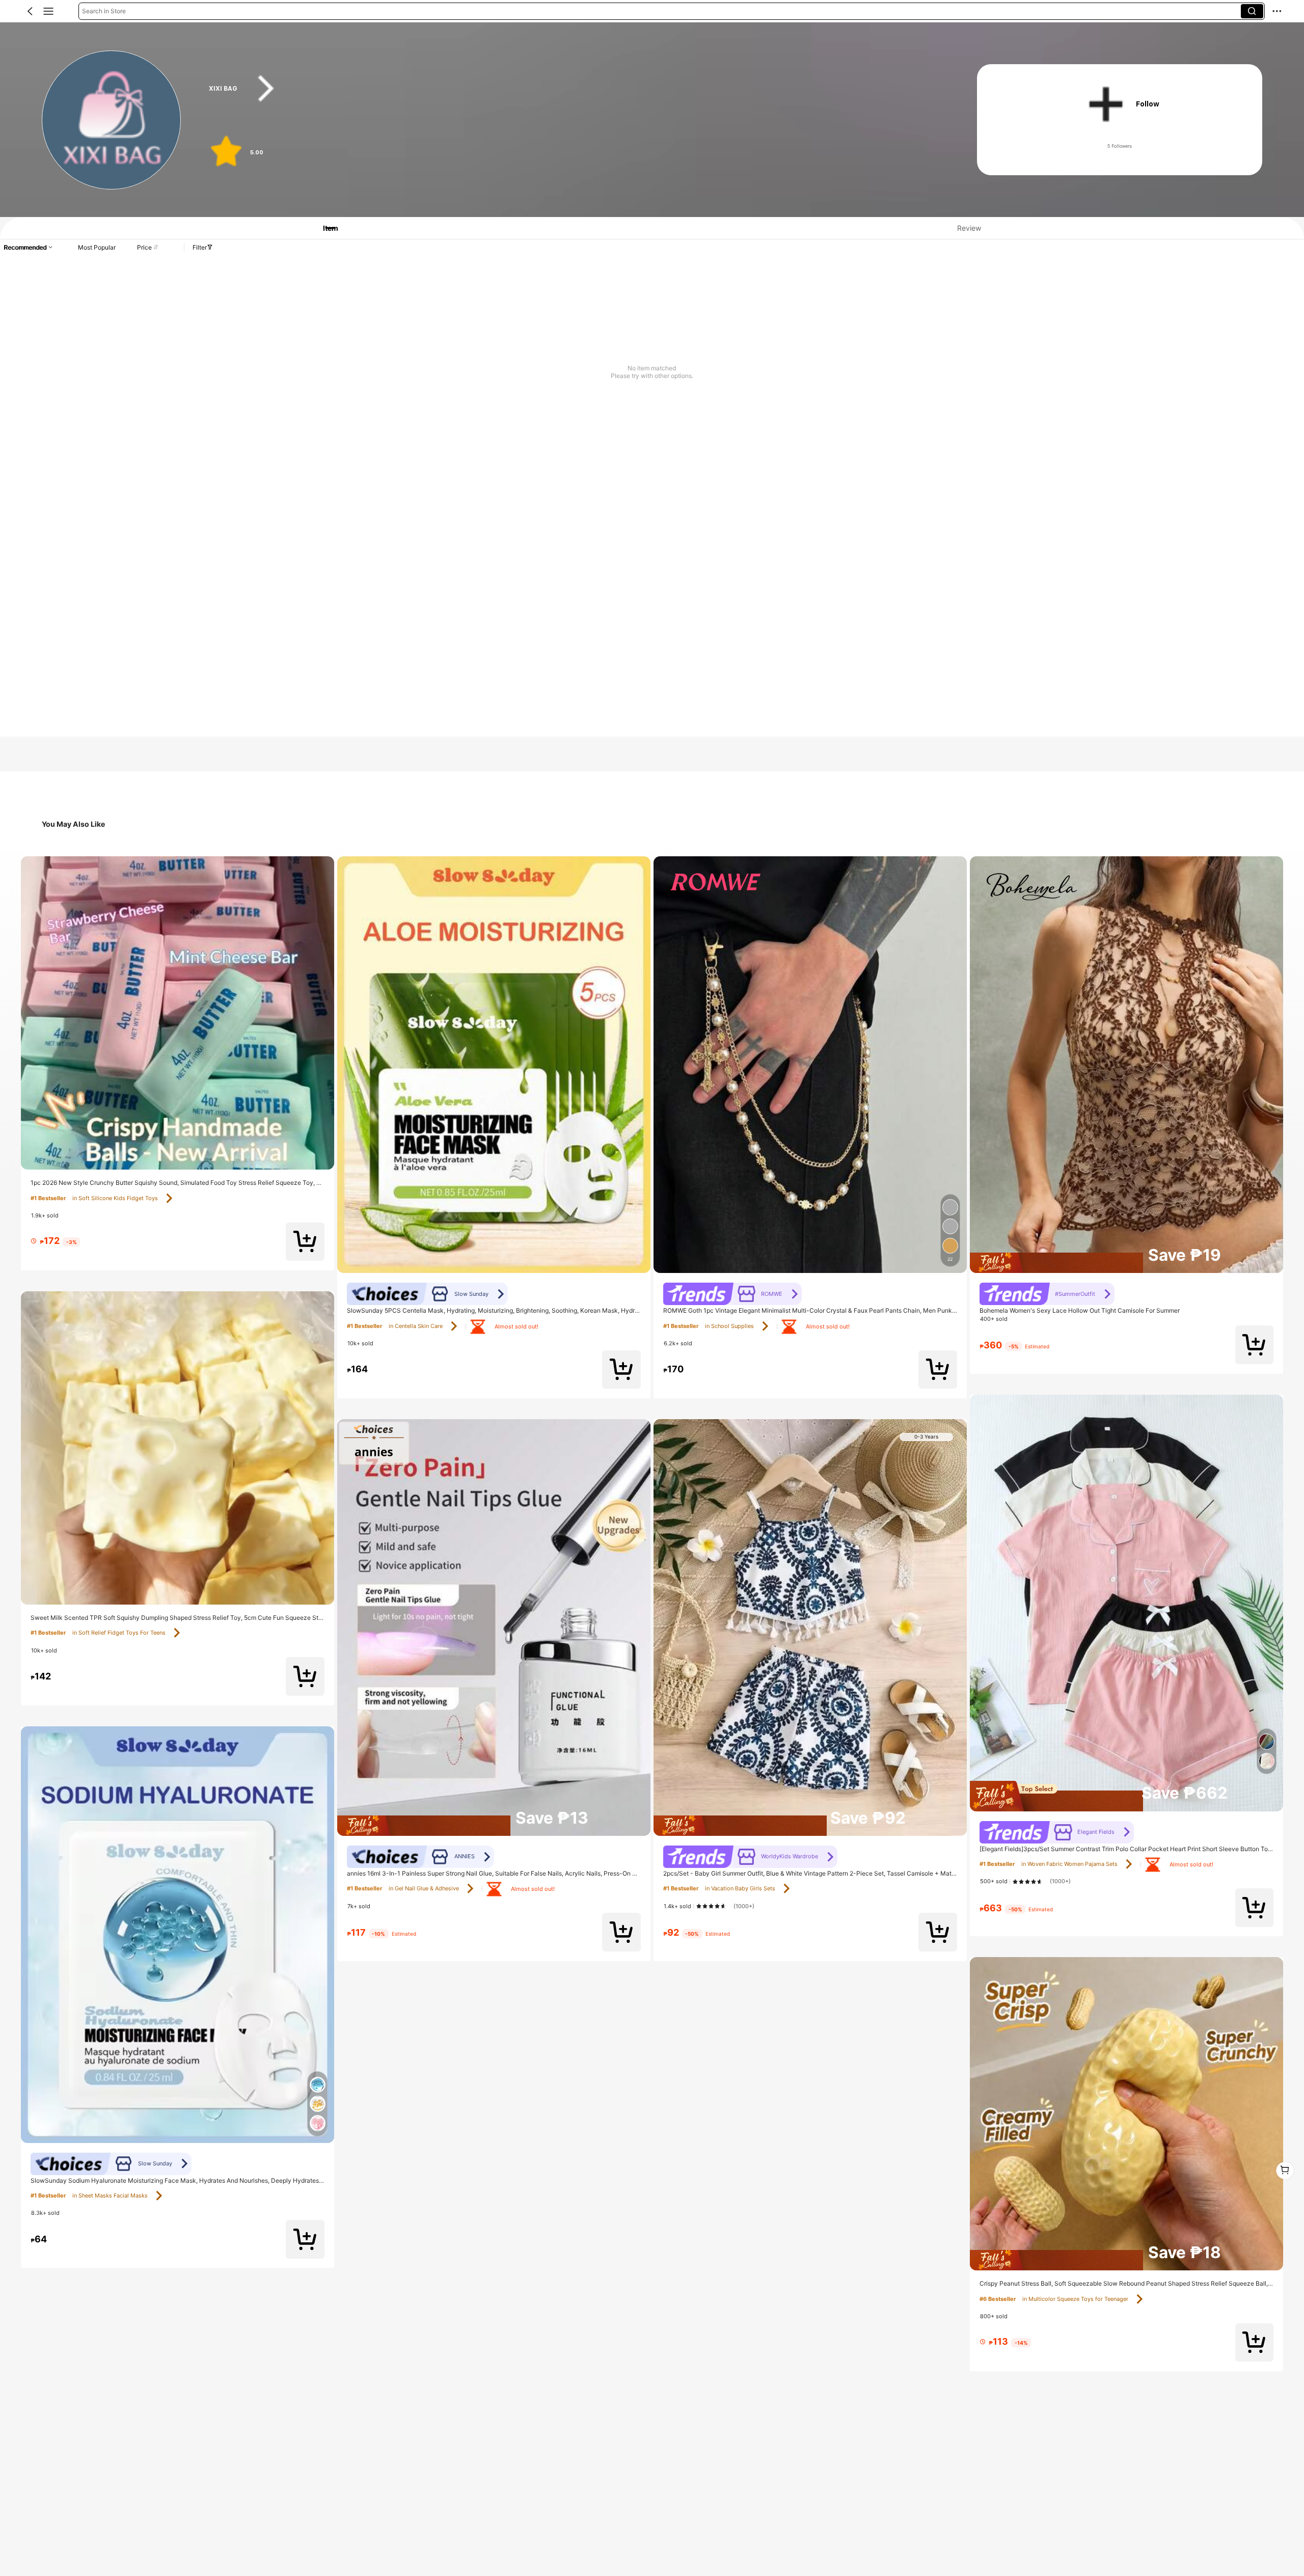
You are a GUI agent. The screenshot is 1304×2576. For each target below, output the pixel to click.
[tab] (324, 228)
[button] (30, 11)
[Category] (48, 11)
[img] (1126, 1263)
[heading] (572, 89)
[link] (112, 120)
